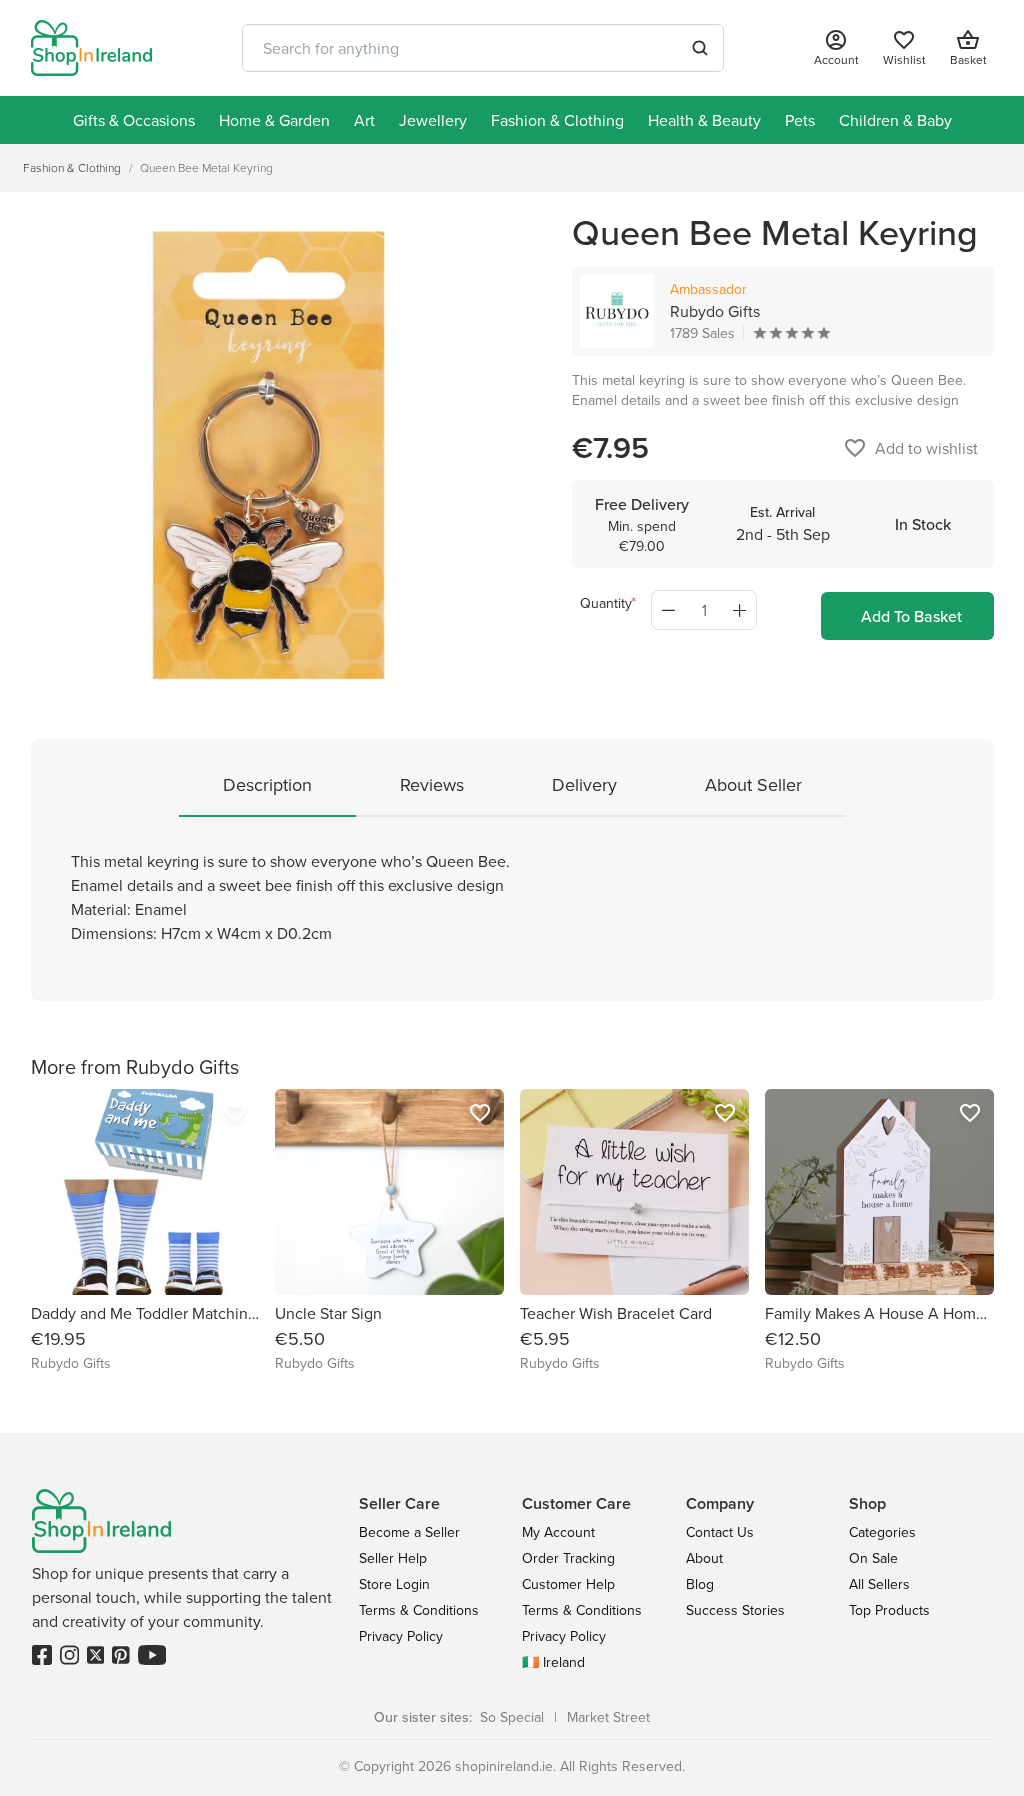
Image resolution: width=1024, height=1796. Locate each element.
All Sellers (879, 1584)
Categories (882, 1532)
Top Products (889, 1610)
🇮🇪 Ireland (553, 1662)
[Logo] (92, 48)
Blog (700, 1584)
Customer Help (568, 1584)
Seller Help (393, 1558)
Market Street (608, 1717)
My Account (558, 1532)
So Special (512, 1717)
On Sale (873, 1558)
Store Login (394, 1584)
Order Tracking (568, 1558)
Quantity (606, 603)
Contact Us (720, 1532)
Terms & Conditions (419, 1610)
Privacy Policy (401, 1636)
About (704, 1558)
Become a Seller (409, 1532)
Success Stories (735, 1610)
